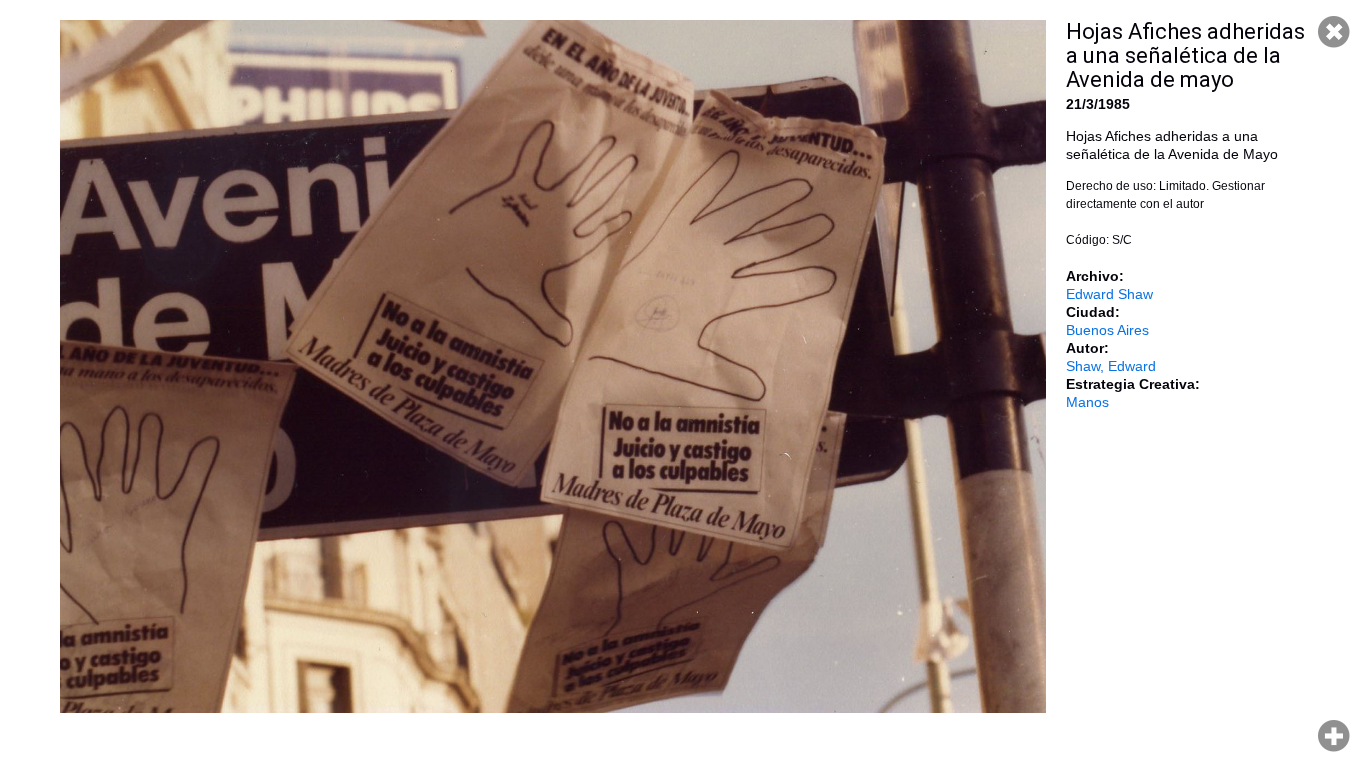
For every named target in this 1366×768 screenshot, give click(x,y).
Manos (1087, 402)
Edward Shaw (1109, 294)
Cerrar (1334, 32)
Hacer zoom (1334, 736)
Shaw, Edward (1111, 366)
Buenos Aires (1107, 330)
